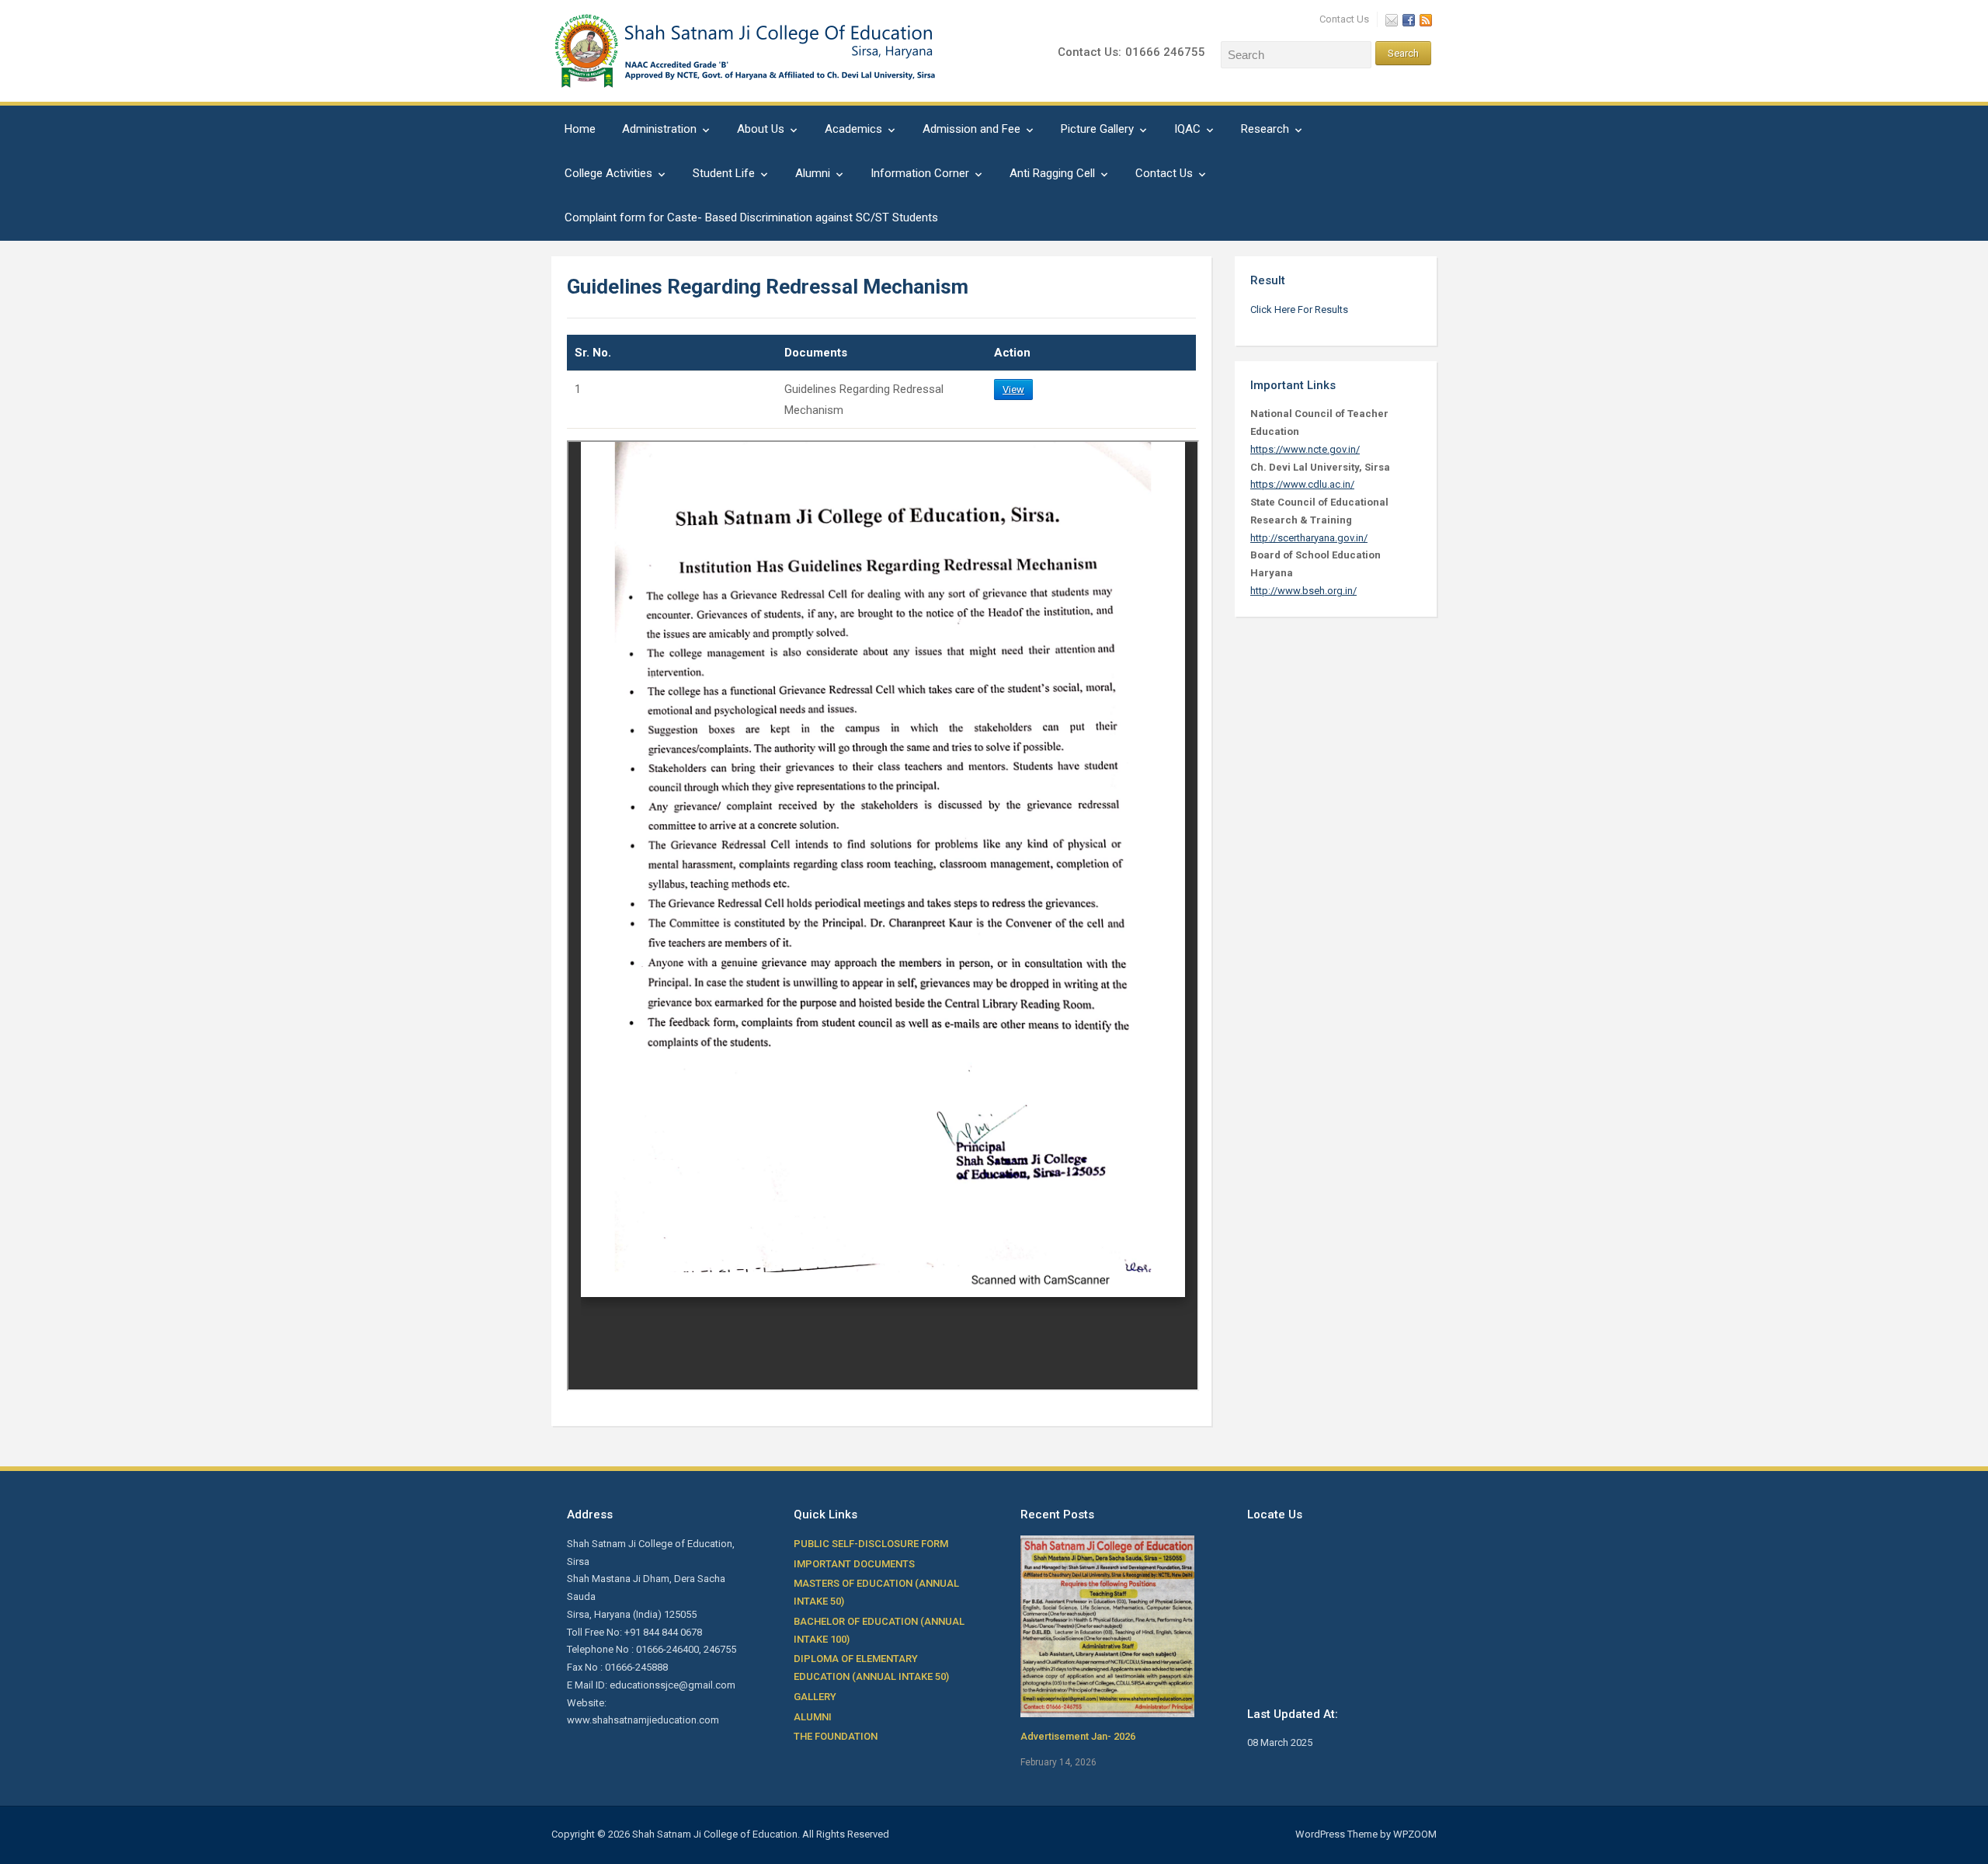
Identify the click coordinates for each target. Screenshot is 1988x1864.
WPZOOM (1415, 1834)
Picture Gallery (1097, 129)
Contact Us (1344, 19)
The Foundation (836, 1736)
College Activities (608, 173)
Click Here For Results (1299, 310)
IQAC (1187, 129)
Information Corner (920, 173)
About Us (761, 129)
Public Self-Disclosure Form (871, 1544)
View (1013, 389)
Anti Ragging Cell (1052, 173)
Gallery (815, 1697)
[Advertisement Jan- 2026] (1107, 1625)
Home (580, 129)
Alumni (813, 173)
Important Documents (854, 1564)
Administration (659, 129)
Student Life (724, 173)
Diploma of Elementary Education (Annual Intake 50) (871, 1668)
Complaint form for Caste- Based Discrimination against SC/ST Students (751, 217)
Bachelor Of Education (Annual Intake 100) (879, 1630)
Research (1265, 129)
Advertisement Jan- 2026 (1078, 1736)
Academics (853, 129)
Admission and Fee (971, 129)
